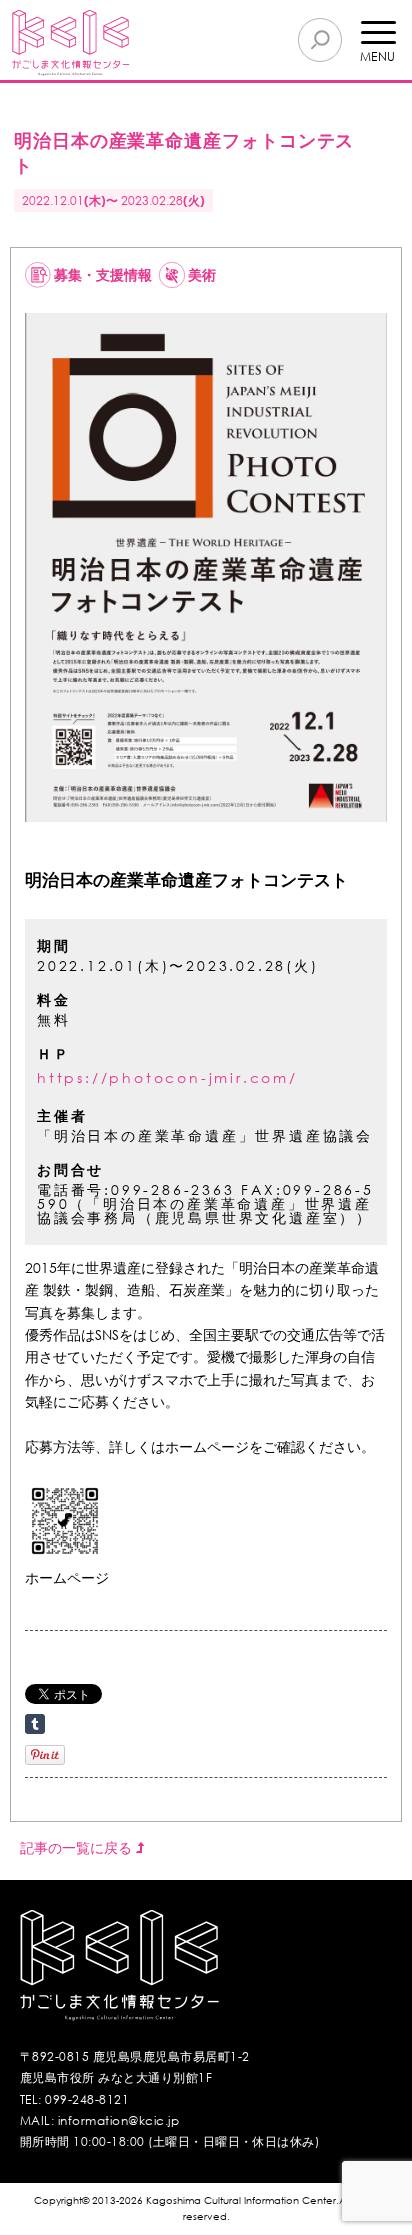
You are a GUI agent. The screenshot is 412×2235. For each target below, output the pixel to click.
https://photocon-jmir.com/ (167, 1077)
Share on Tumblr (35, 1724)
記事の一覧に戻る (78, 1847)
